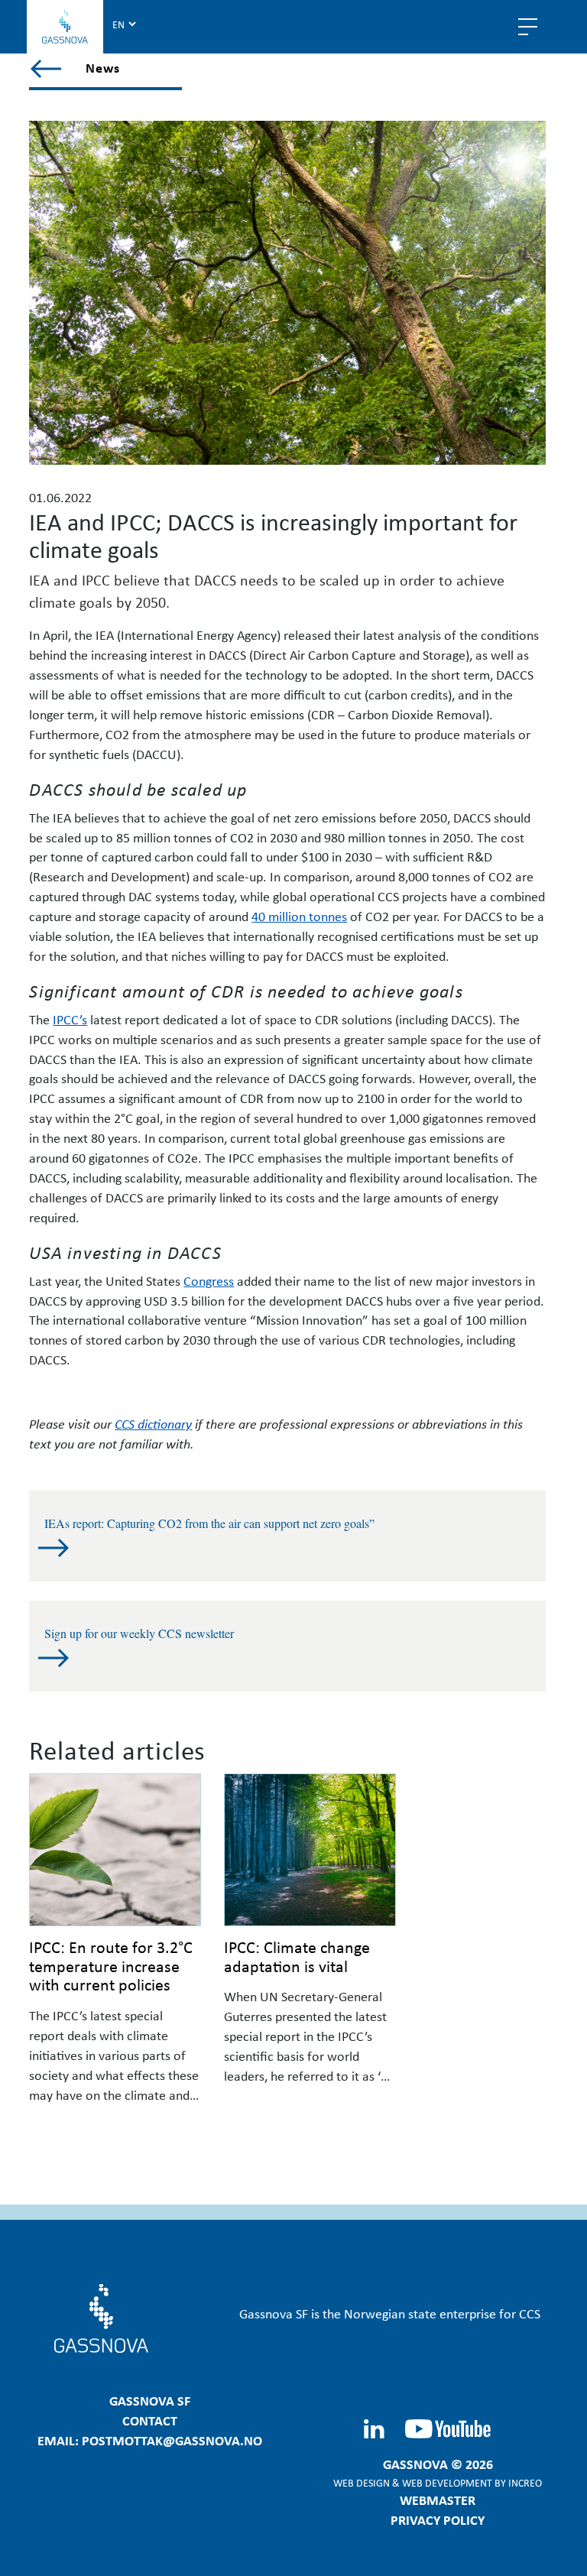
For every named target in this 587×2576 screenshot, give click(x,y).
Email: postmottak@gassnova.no (150, 2440)
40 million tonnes (299, 916)
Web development (447, 2482)
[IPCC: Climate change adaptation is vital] (310, 1850)
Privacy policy (438, 2519)
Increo (525, 2482)
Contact (150, 2420)
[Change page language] (124, 24)
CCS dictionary (153, 1423)
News (103, 67)
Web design (362, 2482)
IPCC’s (70, 1019)
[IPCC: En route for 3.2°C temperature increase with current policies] (115, 1850)
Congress (209, 1280)
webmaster (438, 2500)
